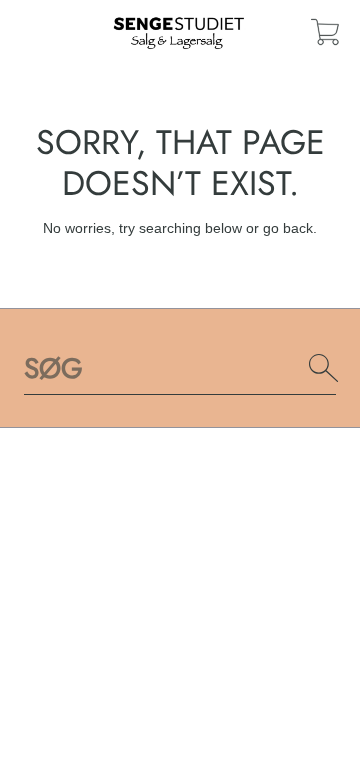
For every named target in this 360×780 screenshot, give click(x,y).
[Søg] (324, 368)
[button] (325, 32)
